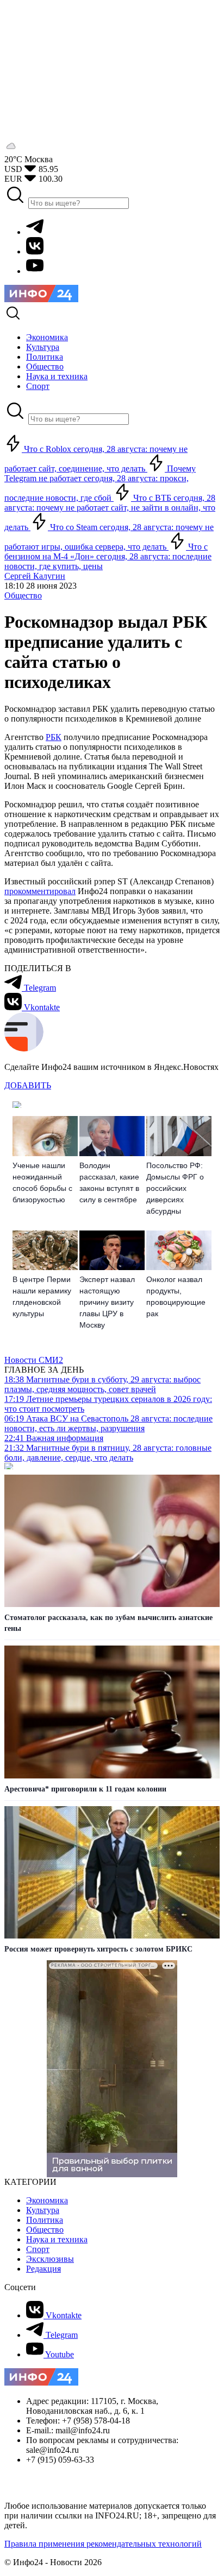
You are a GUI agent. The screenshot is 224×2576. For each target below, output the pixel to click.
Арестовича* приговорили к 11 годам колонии (85, 1789)
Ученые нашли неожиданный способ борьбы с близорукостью (42, 1182)
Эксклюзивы (50, 2259)
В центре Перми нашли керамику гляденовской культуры (42, 1296)
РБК (54, 737)
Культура (43, 2210)
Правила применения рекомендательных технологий (103, 2544)
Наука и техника (57, 2239)
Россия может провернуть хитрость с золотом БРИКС (98, 1949)
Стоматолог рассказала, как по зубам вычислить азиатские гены (108, 1623)
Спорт (38, 2249)
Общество (23, 595)
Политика (45, 2220)
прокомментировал (40, 891)
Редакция (43, 2269)
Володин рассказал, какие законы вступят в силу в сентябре (109, 1182)
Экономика (47, 2200)
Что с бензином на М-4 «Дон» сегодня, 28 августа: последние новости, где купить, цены (108, 556)
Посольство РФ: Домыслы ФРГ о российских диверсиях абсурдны (175, 1188)
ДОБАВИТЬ (28, 1085)
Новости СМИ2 (34, 1360)
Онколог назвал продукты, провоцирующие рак (176, 1296)
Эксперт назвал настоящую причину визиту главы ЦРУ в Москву (107, 1302)
